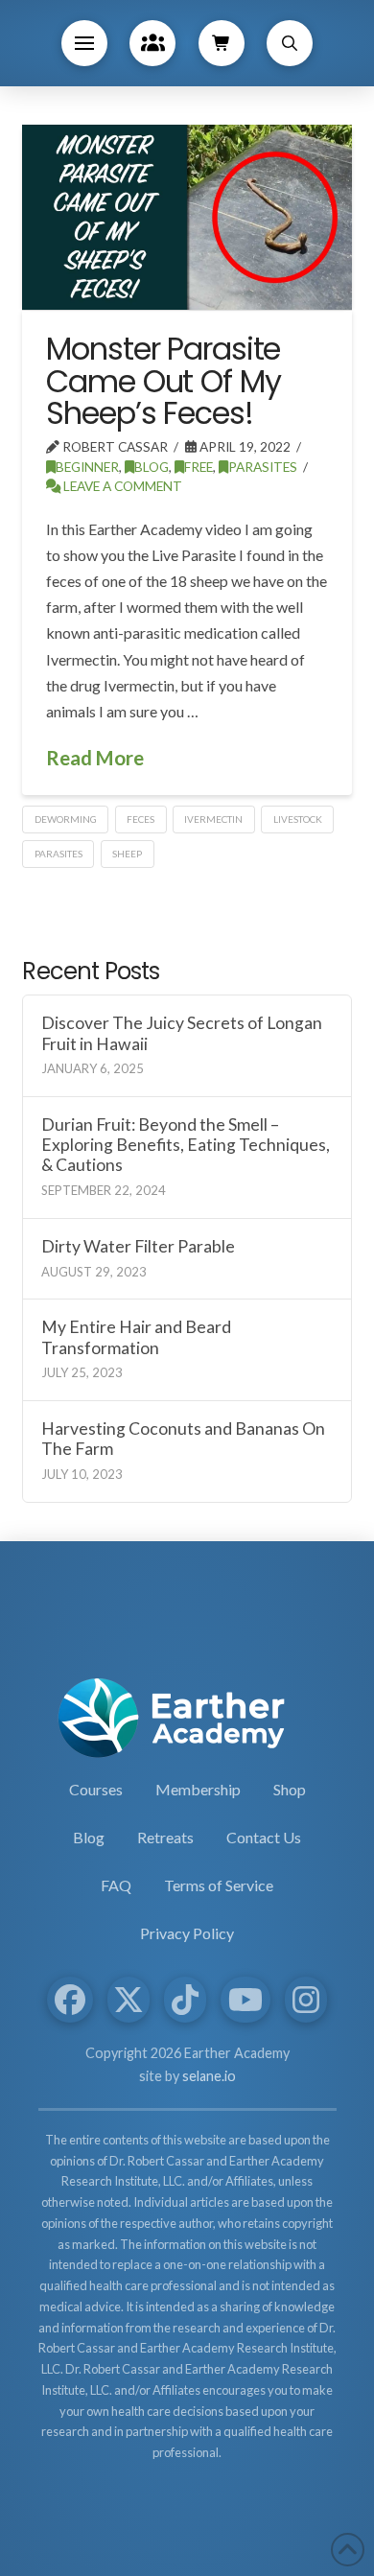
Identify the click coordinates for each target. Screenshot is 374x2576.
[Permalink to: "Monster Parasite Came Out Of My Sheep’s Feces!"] (187, 217)
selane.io (209, 2076)
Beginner (87, 467)
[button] (84, 43)
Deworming (66, 819)
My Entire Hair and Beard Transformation (136, 1337)
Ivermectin (213, 819)
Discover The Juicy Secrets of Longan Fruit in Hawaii (182, 1033)
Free (199, 467)
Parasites (263, 467)
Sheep (127, 854)
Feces (140, 819)
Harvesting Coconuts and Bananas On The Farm (183, 1439)
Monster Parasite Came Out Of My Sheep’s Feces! (163, 381)
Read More (95, 758)
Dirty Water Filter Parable (138, 1246)
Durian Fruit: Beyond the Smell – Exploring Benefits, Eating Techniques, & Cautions (186, 1145)
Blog (152, 467)
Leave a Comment (121, 486)
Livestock (298, 819)
